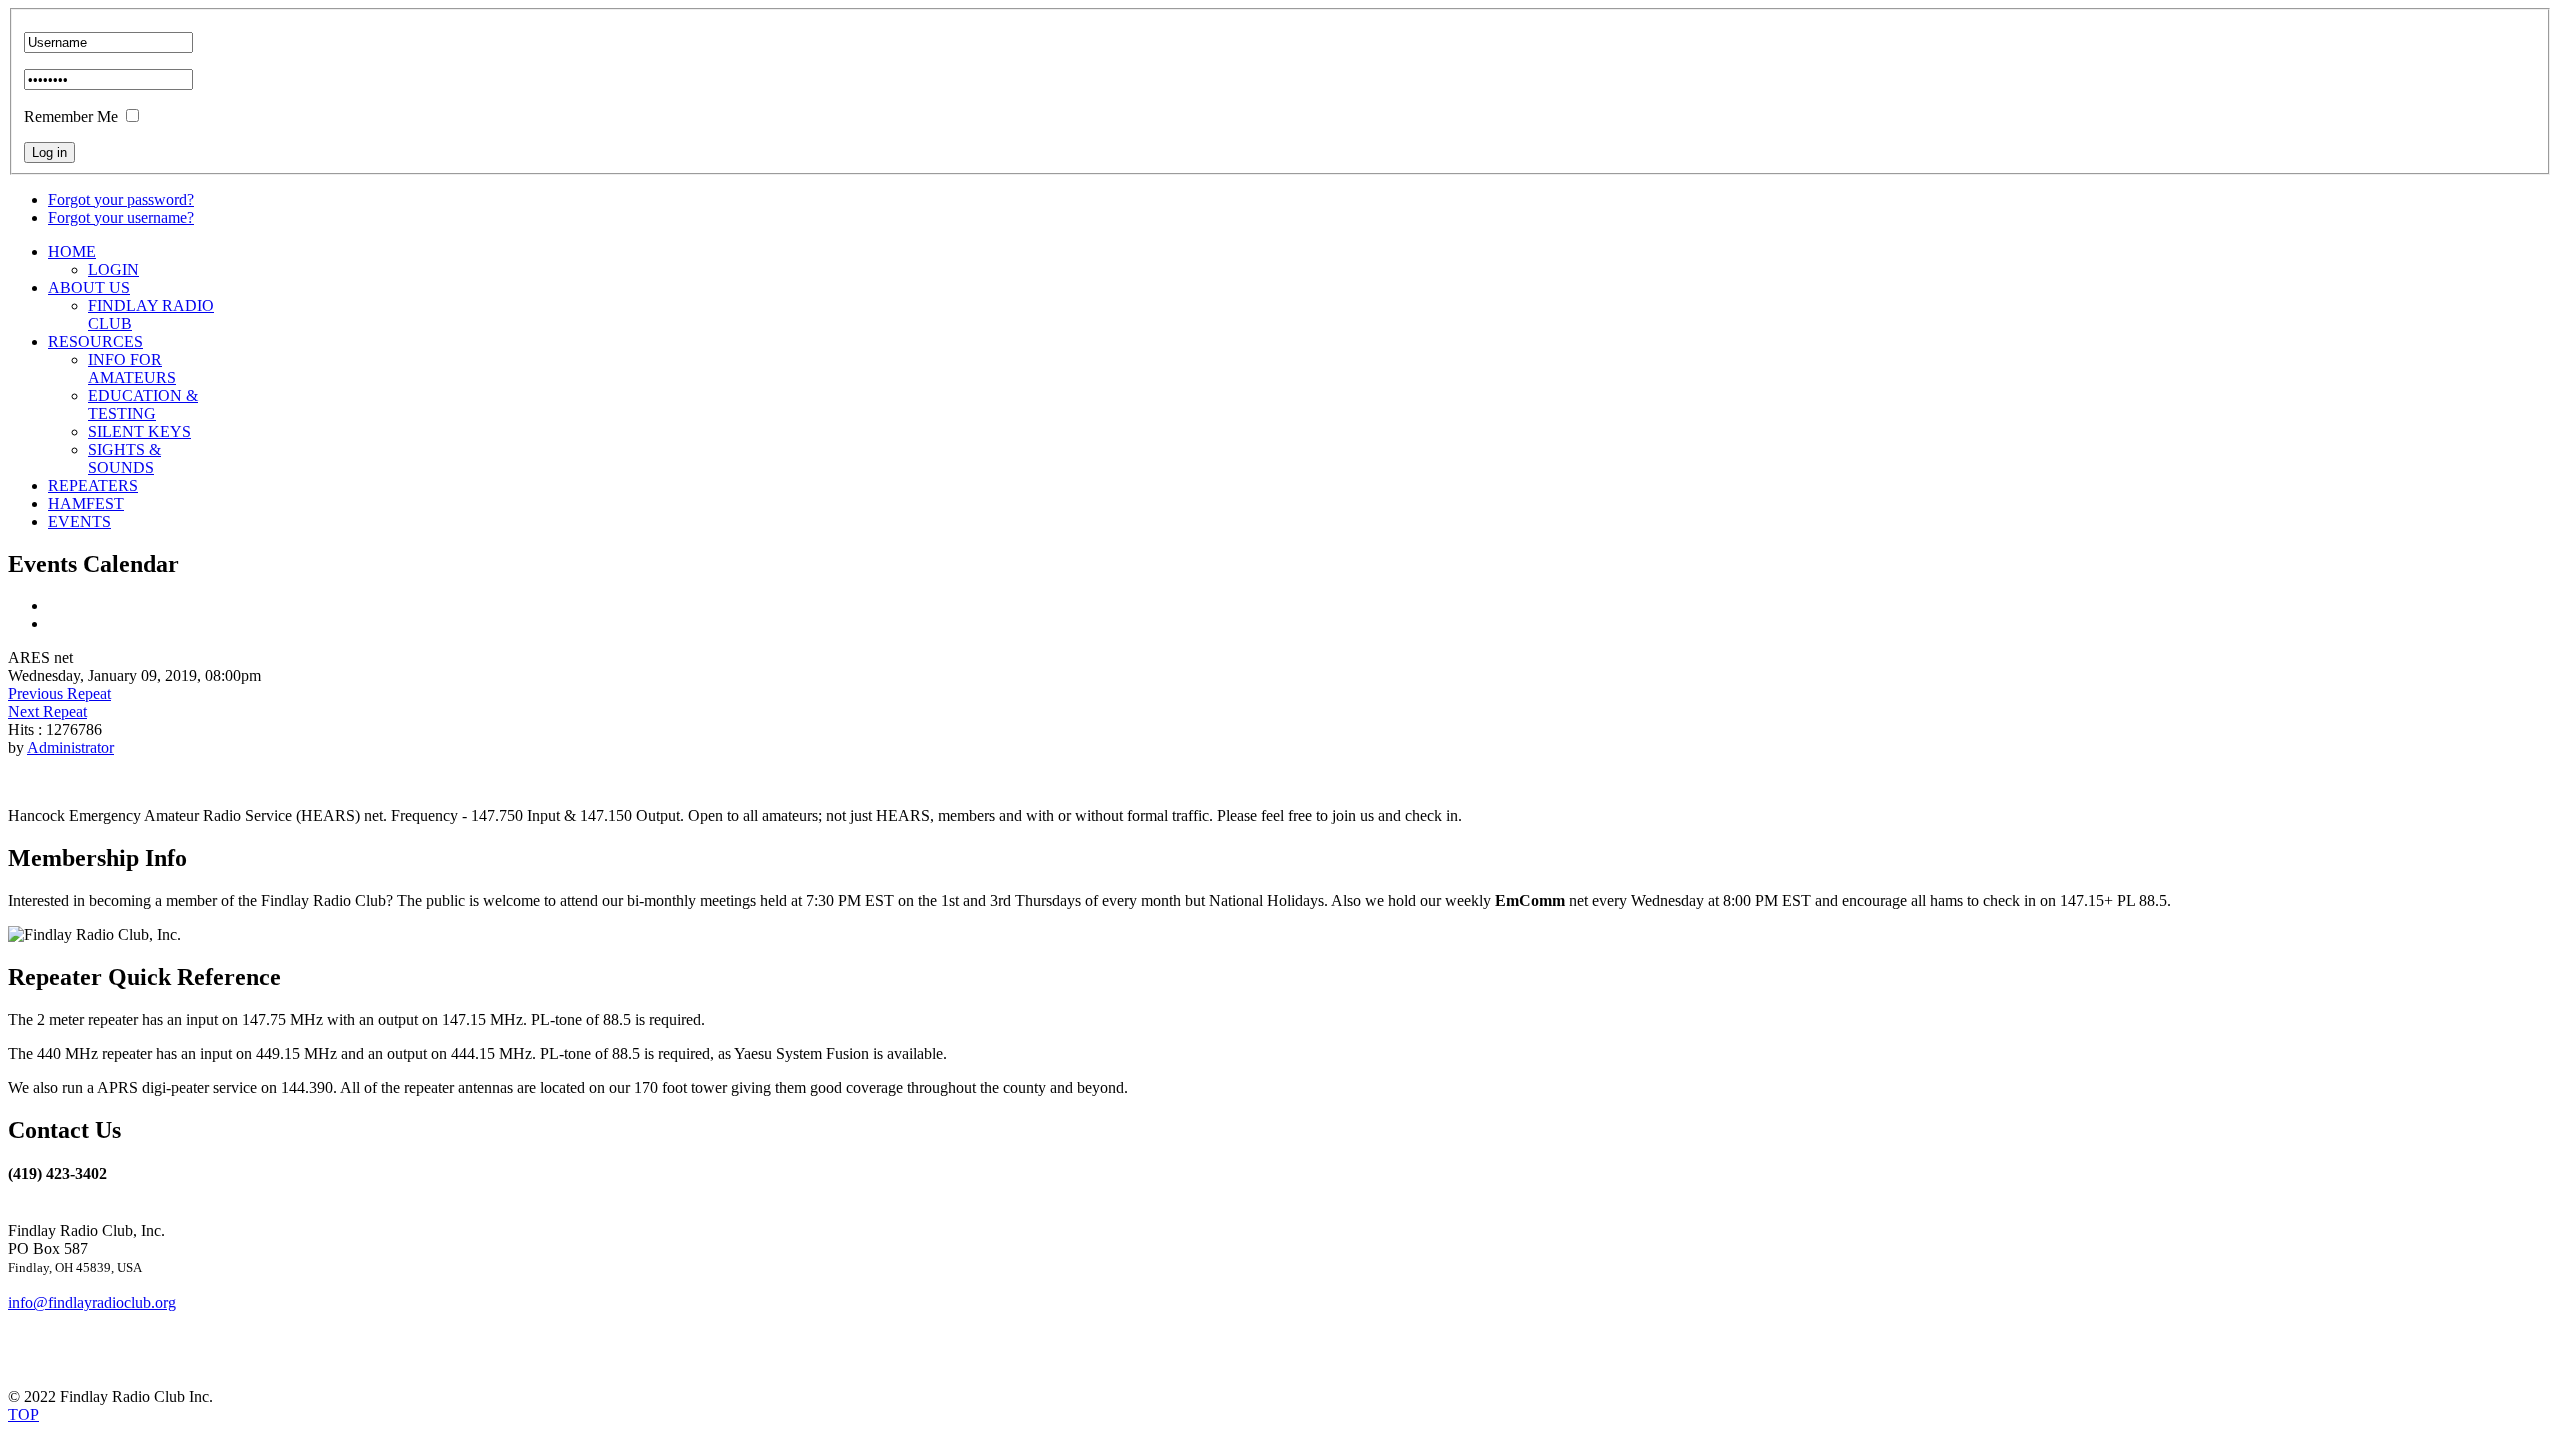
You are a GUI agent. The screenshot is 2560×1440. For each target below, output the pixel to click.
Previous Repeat (59, 693)
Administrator (70, 747)
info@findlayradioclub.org (92, 1302)
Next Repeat (47, 711)
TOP (23, 1414)
